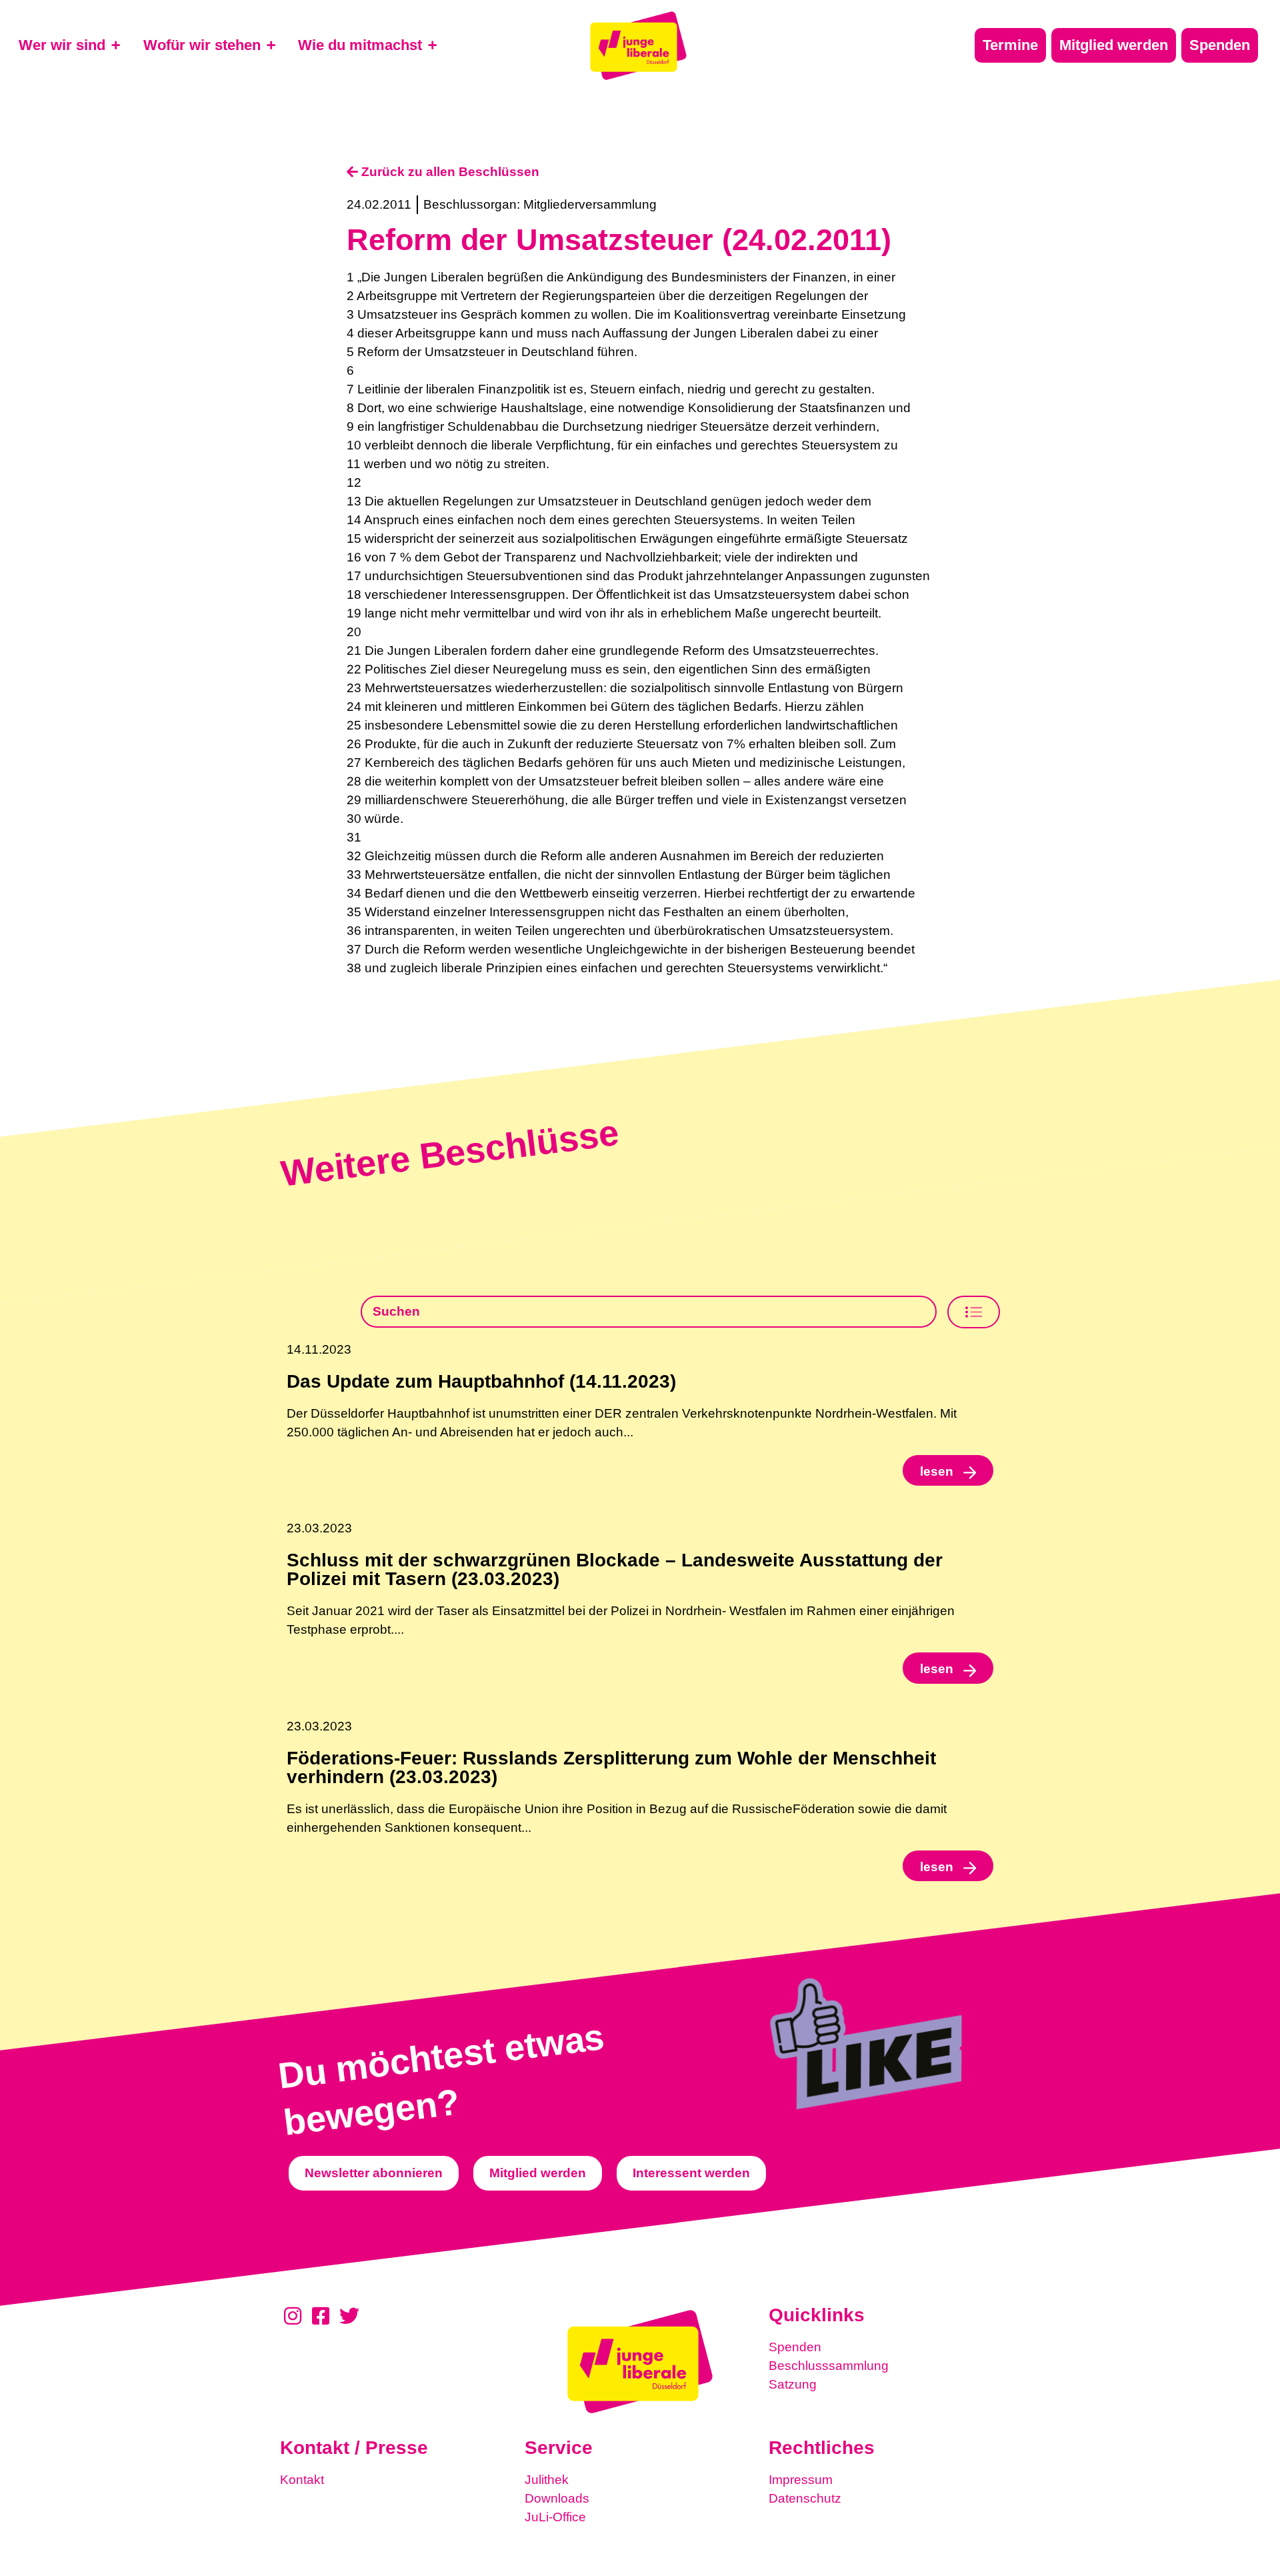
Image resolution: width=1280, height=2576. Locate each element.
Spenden (795, 2347)
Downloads (557, 2498)
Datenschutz (805, 2498)
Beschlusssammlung (829, 2366)
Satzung (793, 2384)
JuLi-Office (555, 2517)
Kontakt (302, 2480)
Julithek (547, 2480)
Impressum (801, 2480)
